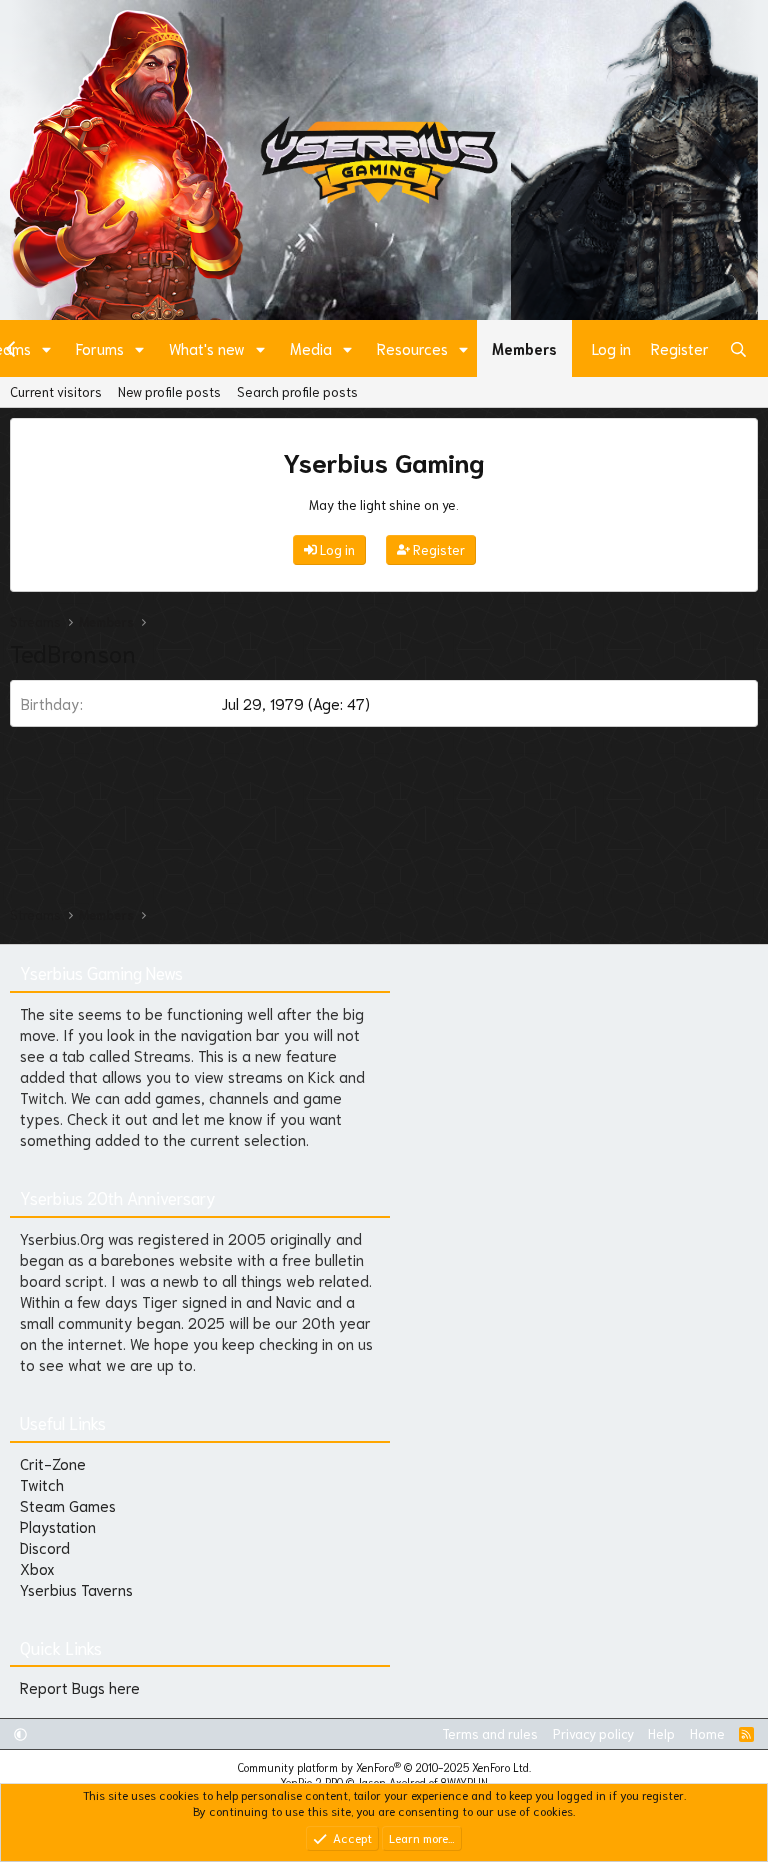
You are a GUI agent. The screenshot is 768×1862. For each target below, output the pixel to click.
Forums (100, 348)
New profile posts (169, 391)
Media (311, 348)
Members (524, 348)
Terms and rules (490, 1733)
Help (661, 1733)
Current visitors (56, 391)
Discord (45, 1547)
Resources (412, 348)
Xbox (37, 1568)
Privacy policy (593, 1733)
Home (707, 1733)
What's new (207, 348)
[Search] (738, 348)
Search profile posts (297, 391)
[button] (47, 348)
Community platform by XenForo (384, 1767)
